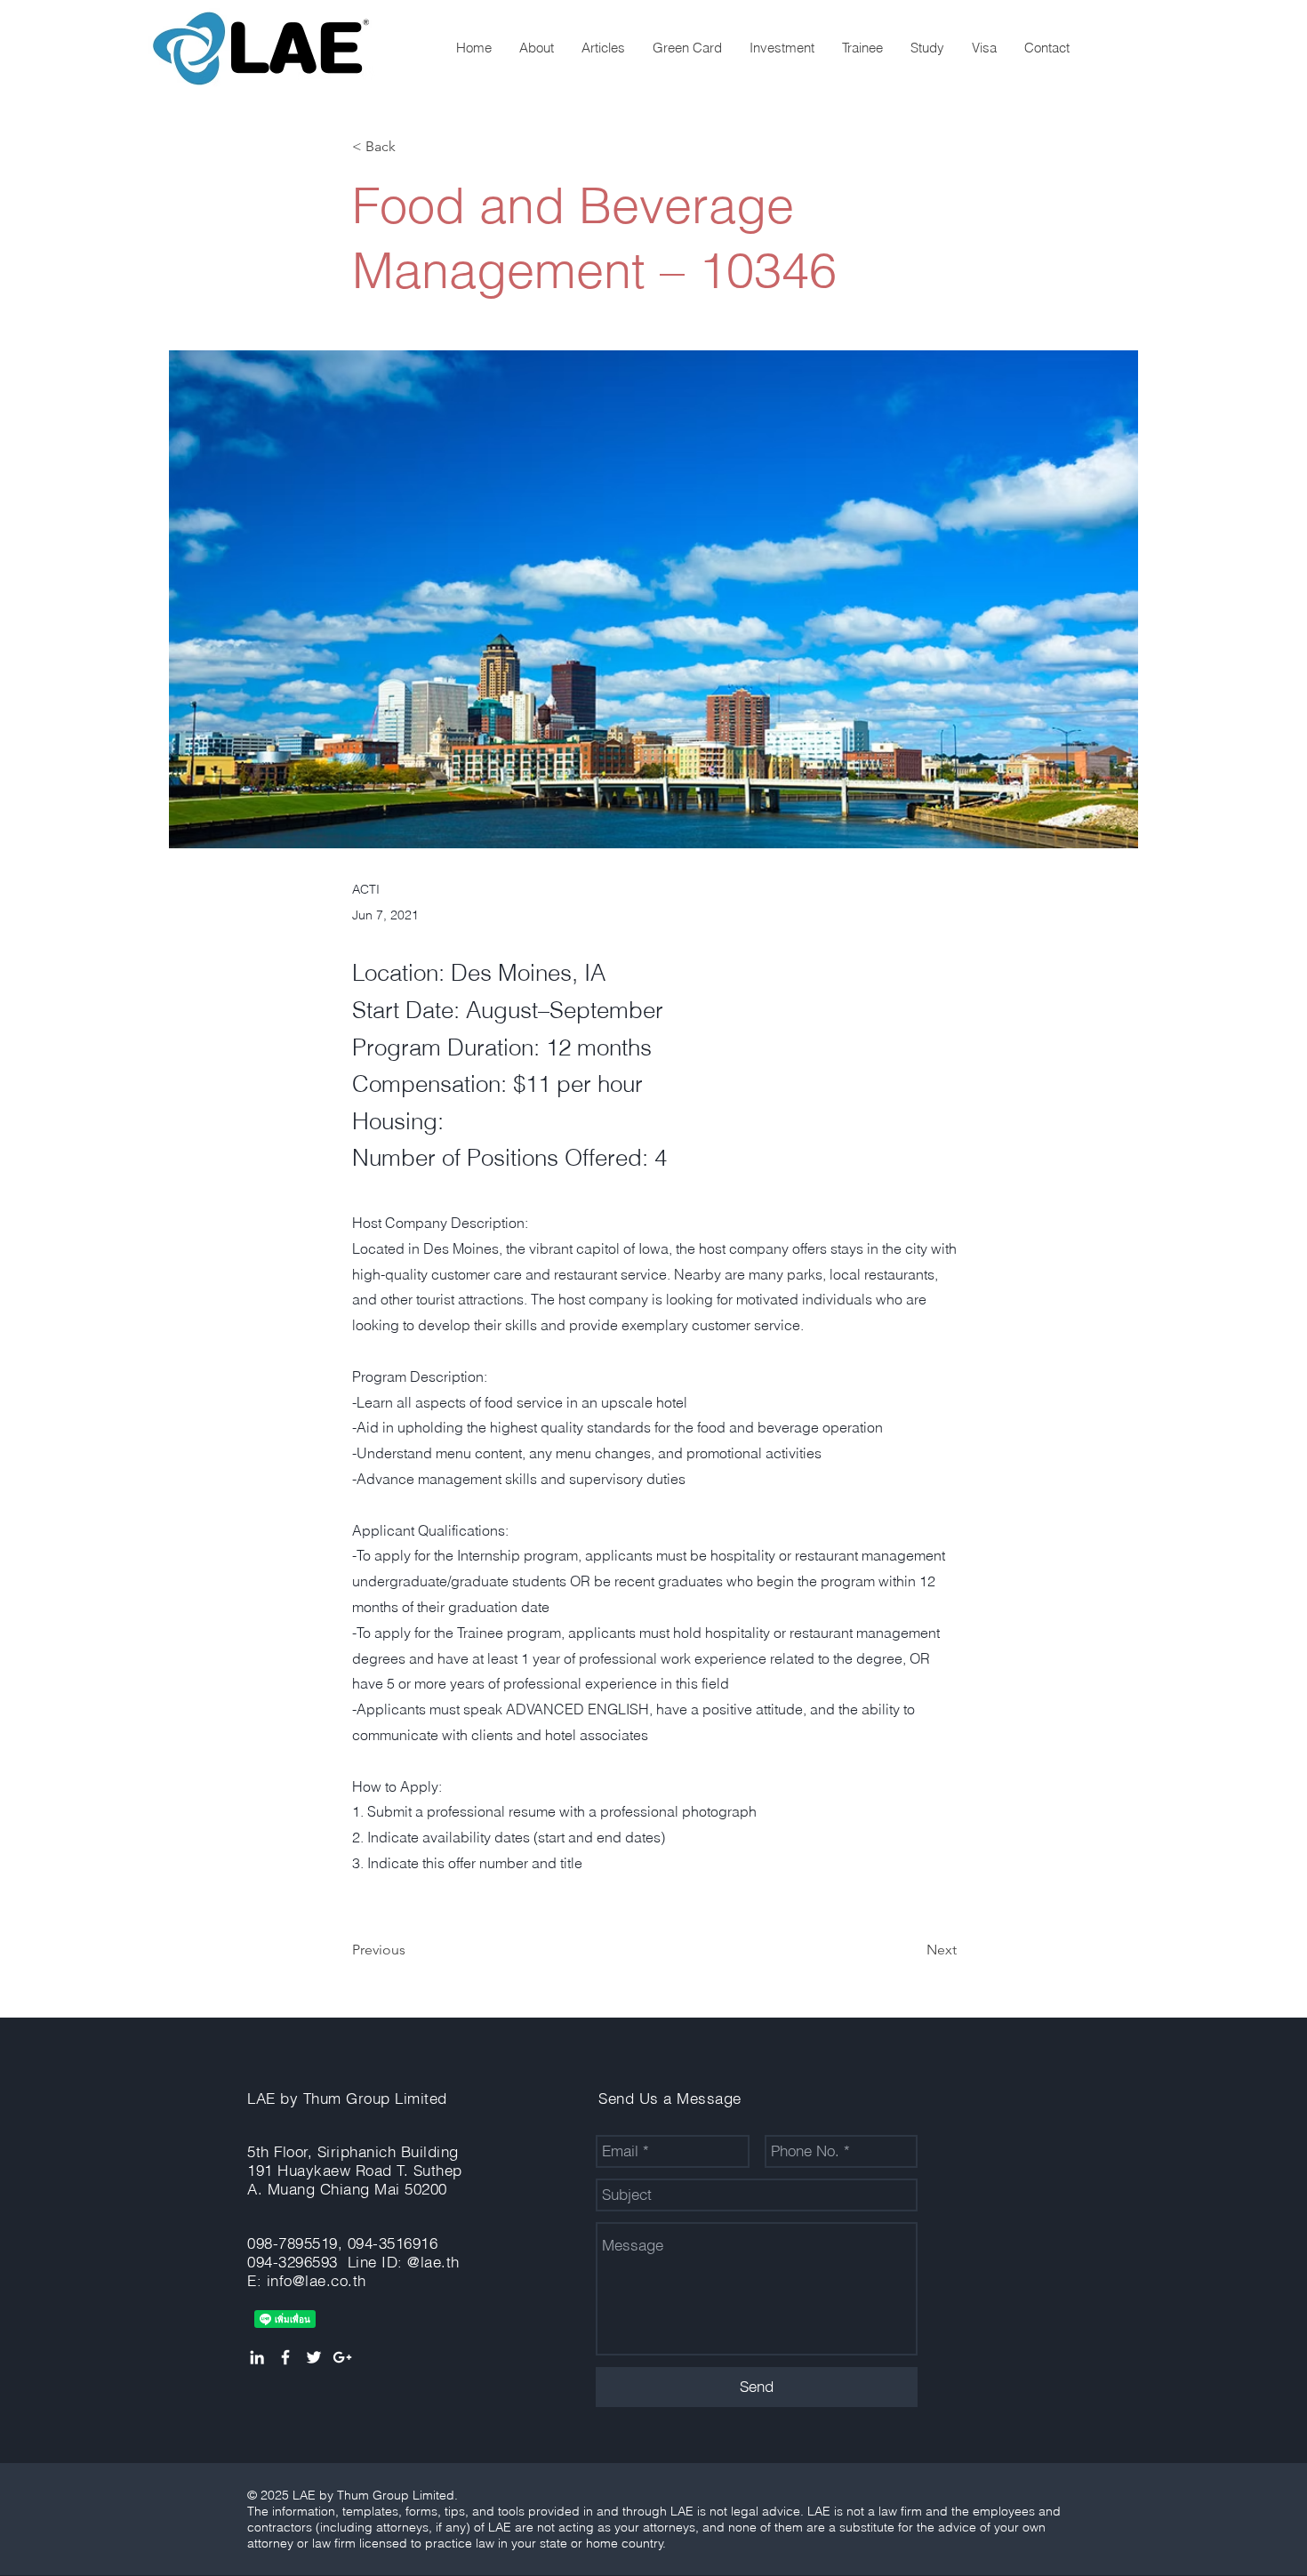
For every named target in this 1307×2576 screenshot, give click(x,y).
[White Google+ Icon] (342, 2357)
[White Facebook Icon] (285, 2357)
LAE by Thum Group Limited (347, 2098)
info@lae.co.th (317, 2280)
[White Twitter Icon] (314, 2357)
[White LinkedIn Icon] (257, 2357)
